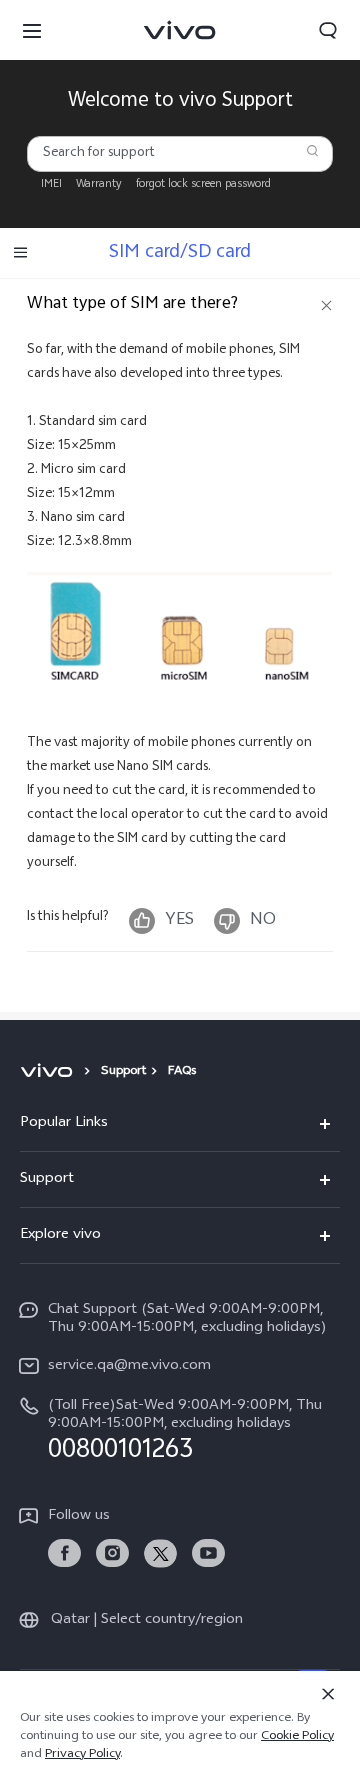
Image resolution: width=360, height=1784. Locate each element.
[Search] (312, 150)
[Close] (328, 1694)
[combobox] (180, 153)
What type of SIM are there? (132, 304)
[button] (32, 30)
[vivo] (49, 1072)
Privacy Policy (82, 1755)
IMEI (51, 185)
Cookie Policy (297, 1737)
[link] (64, 1553)
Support (123, 1072)
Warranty (99, 185)
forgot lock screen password (203, 185)
